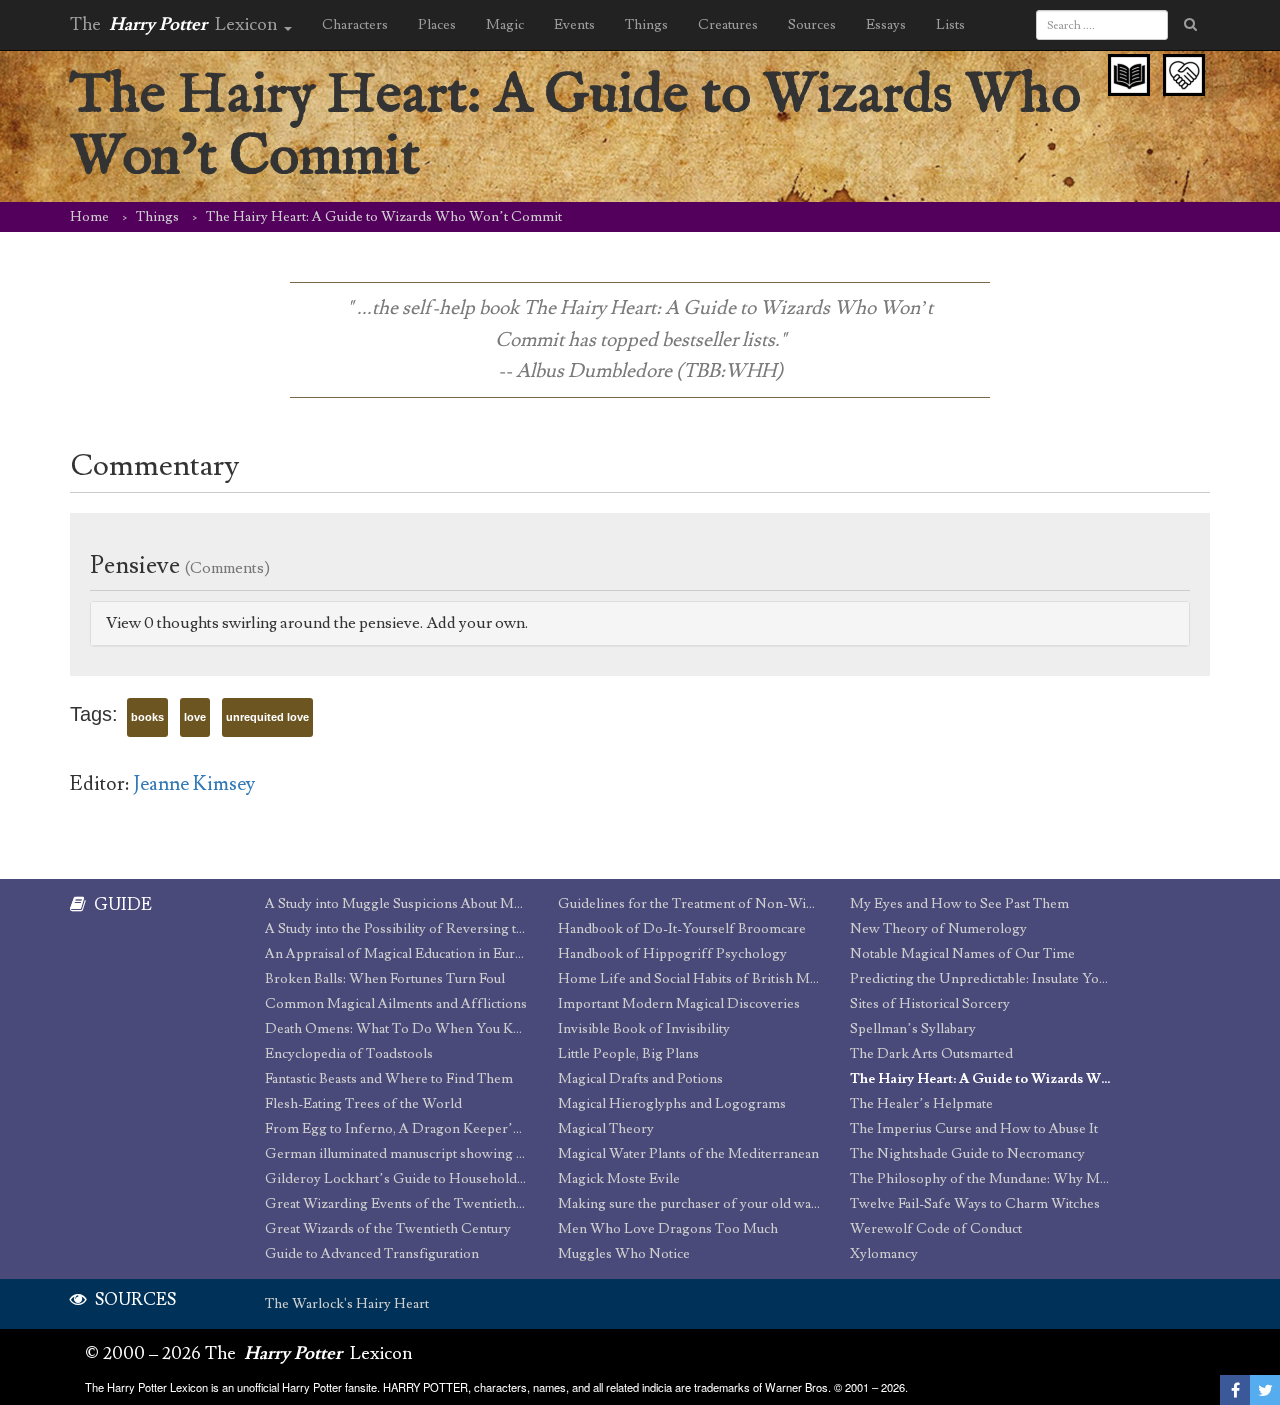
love (195, 717)
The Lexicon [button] (176, 24)
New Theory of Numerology (938, 929)
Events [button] (574, 25)
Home (89, 217)
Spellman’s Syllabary (913, 1029)
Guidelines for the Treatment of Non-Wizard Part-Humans (689, 904)
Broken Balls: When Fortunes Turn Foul (385, 979)
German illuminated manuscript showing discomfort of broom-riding (396, 1154)
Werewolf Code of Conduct (936, 1229)
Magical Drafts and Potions (640, 1079)
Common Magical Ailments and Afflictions (396, 1004)
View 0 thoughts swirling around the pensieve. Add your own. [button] (317, 623)
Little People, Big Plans (628, 1054)
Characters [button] (355, 25)
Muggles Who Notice (624, 1254)
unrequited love (267, 717)
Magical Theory (606, 1129)
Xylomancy (884, 1254)
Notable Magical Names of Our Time (962, 954)
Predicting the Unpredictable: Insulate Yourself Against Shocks (981, 979)
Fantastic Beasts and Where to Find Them (389, 1079)
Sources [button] (812, 25)
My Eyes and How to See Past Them (959, 904)
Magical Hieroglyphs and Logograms (672, 1104)
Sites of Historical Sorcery (930, 1004)
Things (157, 217)
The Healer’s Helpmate (921, 1104)
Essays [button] (886, 25)
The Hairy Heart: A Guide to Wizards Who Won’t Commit (981, 1079)
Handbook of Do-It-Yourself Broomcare (682, 929)
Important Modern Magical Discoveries (679, 1004)
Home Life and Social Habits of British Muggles (689, 979)
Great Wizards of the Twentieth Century (388, 1229)
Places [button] (437, 25)
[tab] (640, 623)
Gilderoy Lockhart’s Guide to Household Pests (396, 1179)
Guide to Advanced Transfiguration (372, 1254)
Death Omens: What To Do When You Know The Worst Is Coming (396, 1029)
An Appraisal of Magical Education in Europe (396, 954)
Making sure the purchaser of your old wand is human (689, 1204)
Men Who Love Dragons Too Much (668, 1229)
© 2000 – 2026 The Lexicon (249, 1353)
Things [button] (646, 25)
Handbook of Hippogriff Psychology (672, 954)
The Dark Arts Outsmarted (931, 1054)
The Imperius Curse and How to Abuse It (974, 1129)
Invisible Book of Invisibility (644, 1029)
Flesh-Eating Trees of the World (363, 1104)
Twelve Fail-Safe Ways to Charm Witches (975, 1204)
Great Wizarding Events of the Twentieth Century (396, 1204)
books (147, 717)
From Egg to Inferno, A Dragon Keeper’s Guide (396, 1129)
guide (121, 905)
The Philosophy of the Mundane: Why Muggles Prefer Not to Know (981, 1179)
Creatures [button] (728, 25)
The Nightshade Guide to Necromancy (967, 1154)
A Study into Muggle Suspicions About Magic (396, 904)
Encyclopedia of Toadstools (349, 1054)
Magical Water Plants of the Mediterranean (688, 1154)
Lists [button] (950, 25)
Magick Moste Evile (619, 1179)
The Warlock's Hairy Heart (347, 1304)
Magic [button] (505, 25)
